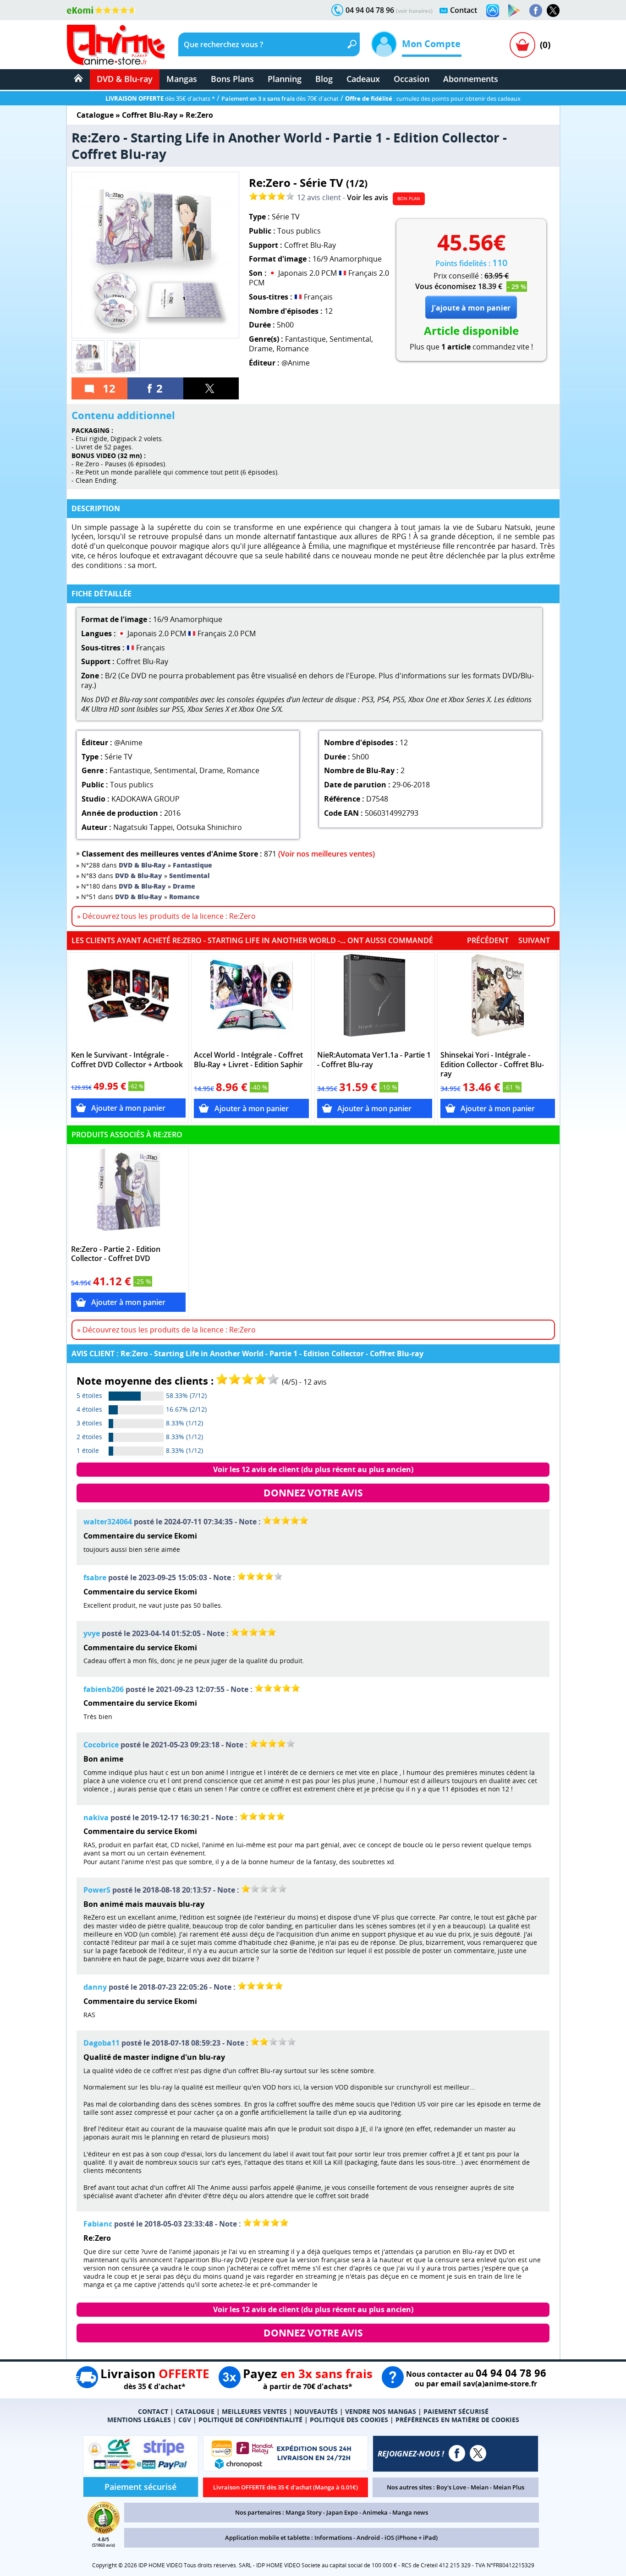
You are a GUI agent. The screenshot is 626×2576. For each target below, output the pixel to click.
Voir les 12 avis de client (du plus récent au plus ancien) (313, 1469)
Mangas (182, 79)
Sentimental (350, 339)
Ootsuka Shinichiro (209, 827)
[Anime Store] (116, 45)
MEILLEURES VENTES (254, 2411)
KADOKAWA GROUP (146, 799)
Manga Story (304, 2512)
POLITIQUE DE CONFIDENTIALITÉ (250, 2420)
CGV (185, 2420)
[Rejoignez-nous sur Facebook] (536, 11)
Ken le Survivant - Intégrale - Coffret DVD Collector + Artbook (127, 1060)
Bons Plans (232, 79)
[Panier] (522, 45)
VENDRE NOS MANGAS (381, 2411)
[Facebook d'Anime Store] (457, 2453)
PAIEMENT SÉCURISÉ (456, 2411)
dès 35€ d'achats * (160, 98)
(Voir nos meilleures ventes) (327, 854)
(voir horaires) (414, 11)
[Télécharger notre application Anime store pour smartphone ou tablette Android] (514, 11)
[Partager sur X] (211, 388)
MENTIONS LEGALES (139, 2420)
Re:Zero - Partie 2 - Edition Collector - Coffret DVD (116, 1254)
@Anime (296, 363)
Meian (480, 2487)
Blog (324, 79)
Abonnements (471, 79)
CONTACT (153, 2411)
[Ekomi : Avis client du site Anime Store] (104, 2531)
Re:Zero (199, 115)
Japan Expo (342, 2512)
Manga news (410, 2512)
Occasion (412, 79)
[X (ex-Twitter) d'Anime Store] (478, 2453)
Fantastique (305, 339)
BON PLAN (409, 198)
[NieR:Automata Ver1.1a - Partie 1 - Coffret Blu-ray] (375, 1000)
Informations (333, 2538)
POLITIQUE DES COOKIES (349, 2420)
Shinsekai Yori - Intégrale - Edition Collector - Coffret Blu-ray (492, 1065)
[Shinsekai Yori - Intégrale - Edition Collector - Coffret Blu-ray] (498, 1000)
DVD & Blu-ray (125, 79)
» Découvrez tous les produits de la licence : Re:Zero (166, 916)
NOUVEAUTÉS (316, 2411)
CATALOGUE (195, 2411)
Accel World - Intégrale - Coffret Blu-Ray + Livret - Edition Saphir (248, 1060)
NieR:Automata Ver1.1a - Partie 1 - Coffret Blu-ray (374, 1060)
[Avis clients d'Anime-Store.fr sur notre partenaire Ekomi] (102, 10)
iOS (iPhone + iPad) (411, 2538)
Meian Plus (509, 2487)
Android (368, 2538)
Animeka (375, 2512)
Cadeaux (363, 79)
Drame (261, 349)
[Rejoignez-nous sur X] (553, 11)
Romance (293, 349)
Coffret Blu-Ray (150, 115)
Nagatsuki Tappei (143, 827)
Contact (464, 10)
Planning (285, 79)
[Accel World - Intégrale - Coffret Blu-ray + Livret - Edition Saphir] (251, 1000)
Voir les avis (368, 197)
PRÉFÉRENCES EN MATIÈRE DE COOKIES (457, 2420)
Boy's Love (451, 2487)
